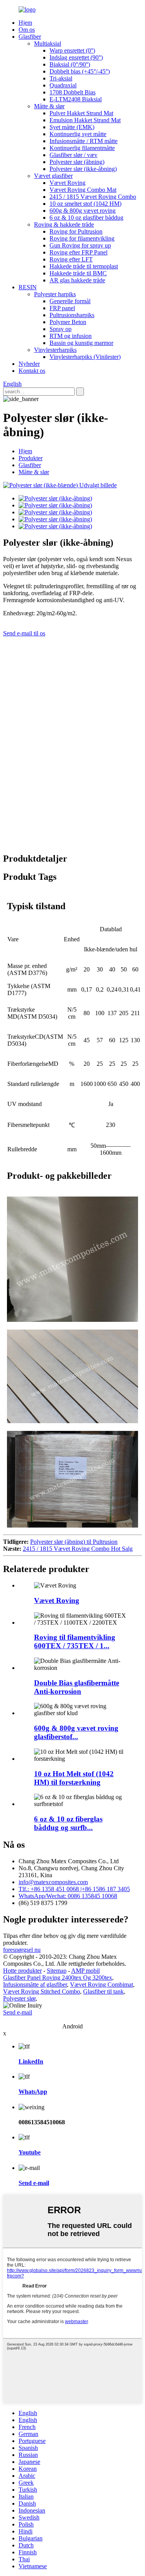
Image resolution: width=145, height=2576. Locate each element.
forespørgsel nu (22, 1950)
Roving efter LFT (71, 259)
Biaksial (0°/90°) (70, 64)
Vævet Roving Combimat (101, 1984)
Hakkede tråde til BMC (78, 273)
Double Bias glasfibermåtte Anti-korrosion (77, 1687)
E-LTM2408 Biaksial (76, 99)
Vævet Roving (67, 183)
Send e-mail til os (24, 633)
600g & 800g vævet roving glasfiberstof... (76, 1732)
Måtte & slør (49, 106)
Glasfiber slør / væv (73, 155)
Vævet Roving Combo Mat (83, 190)
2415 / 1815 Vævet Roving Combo (93, 197)
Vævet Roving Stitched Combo (42, 1991)
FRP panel (62, 308)
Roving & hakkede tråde (64, 224)
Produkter (31, 458)
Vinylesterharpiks (55, 350)
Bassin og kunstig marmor (81, 343)
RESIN (28, 287)
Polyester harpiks (55, 294)
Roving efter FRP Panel (78, 252)
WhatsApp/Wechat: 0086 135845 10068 (68, 1896)
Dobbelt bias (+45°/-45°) (80, 71)
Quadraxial (63, 85)
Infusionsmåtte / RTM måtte (84, 141)
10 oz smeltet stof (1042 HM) (85, 204)
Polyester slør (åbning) (77, 162)
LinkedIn (31, 2061)
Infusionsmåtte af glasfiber (35, 1984)
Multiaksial (48, 44)
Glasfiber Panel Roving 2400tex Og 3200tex (58, 1978)
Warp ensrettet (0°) (72, 50)
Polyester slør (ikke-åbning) (83, 169)
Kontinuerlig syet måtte (78, 134)
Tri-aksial (61, 78)
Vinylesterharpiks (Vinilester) (85, 357)
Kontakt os (32, 371)
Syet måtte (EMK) (72, 127)
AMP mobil (85, 1971)
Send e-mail (18, 2012)
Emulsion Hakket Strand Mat (85, 120)
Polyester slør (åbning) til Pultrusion (74, 1542)
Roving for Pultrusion (76, 231)
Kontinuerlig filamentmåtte (82, 148)
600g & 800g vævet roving (83, 211)
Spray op (61, 329)
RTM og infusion (71, 336)
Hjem (25, 23)
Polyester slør (19, 1998)
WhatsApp (33, 2092)
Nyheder (29, 364)
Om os (27, 30)
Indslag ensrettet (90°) (76, 57)
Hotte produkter (22, 1971)
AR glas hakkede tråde (77, 280)
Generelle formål (70, 301)
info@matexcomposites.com (53, 1882)
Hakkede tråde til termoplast (84, 266)
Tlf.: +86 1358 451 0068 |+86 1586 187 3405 (74, 1889)
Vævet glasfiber (53, 176)
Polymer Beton (68, 322)
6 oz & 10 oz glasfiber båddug (86, 218)
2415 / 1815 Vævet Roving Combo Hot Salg (78, 1549)
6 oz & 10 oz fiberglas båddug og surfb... (68, 1823)
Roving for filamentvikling (82, 238)
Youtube (30, 2152)
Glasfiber (30, 37)
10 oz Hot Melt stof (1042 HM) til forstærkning (74, 1778)
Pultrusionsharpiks (72, 315)
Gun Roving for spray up (80, 245)
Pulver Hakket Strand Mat (81, 113)
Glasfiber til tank (103, 1991)
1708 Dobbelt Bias (72, 92)
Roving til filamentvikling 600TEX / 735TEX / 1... (75, 1641)
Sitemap (57, 1971)
